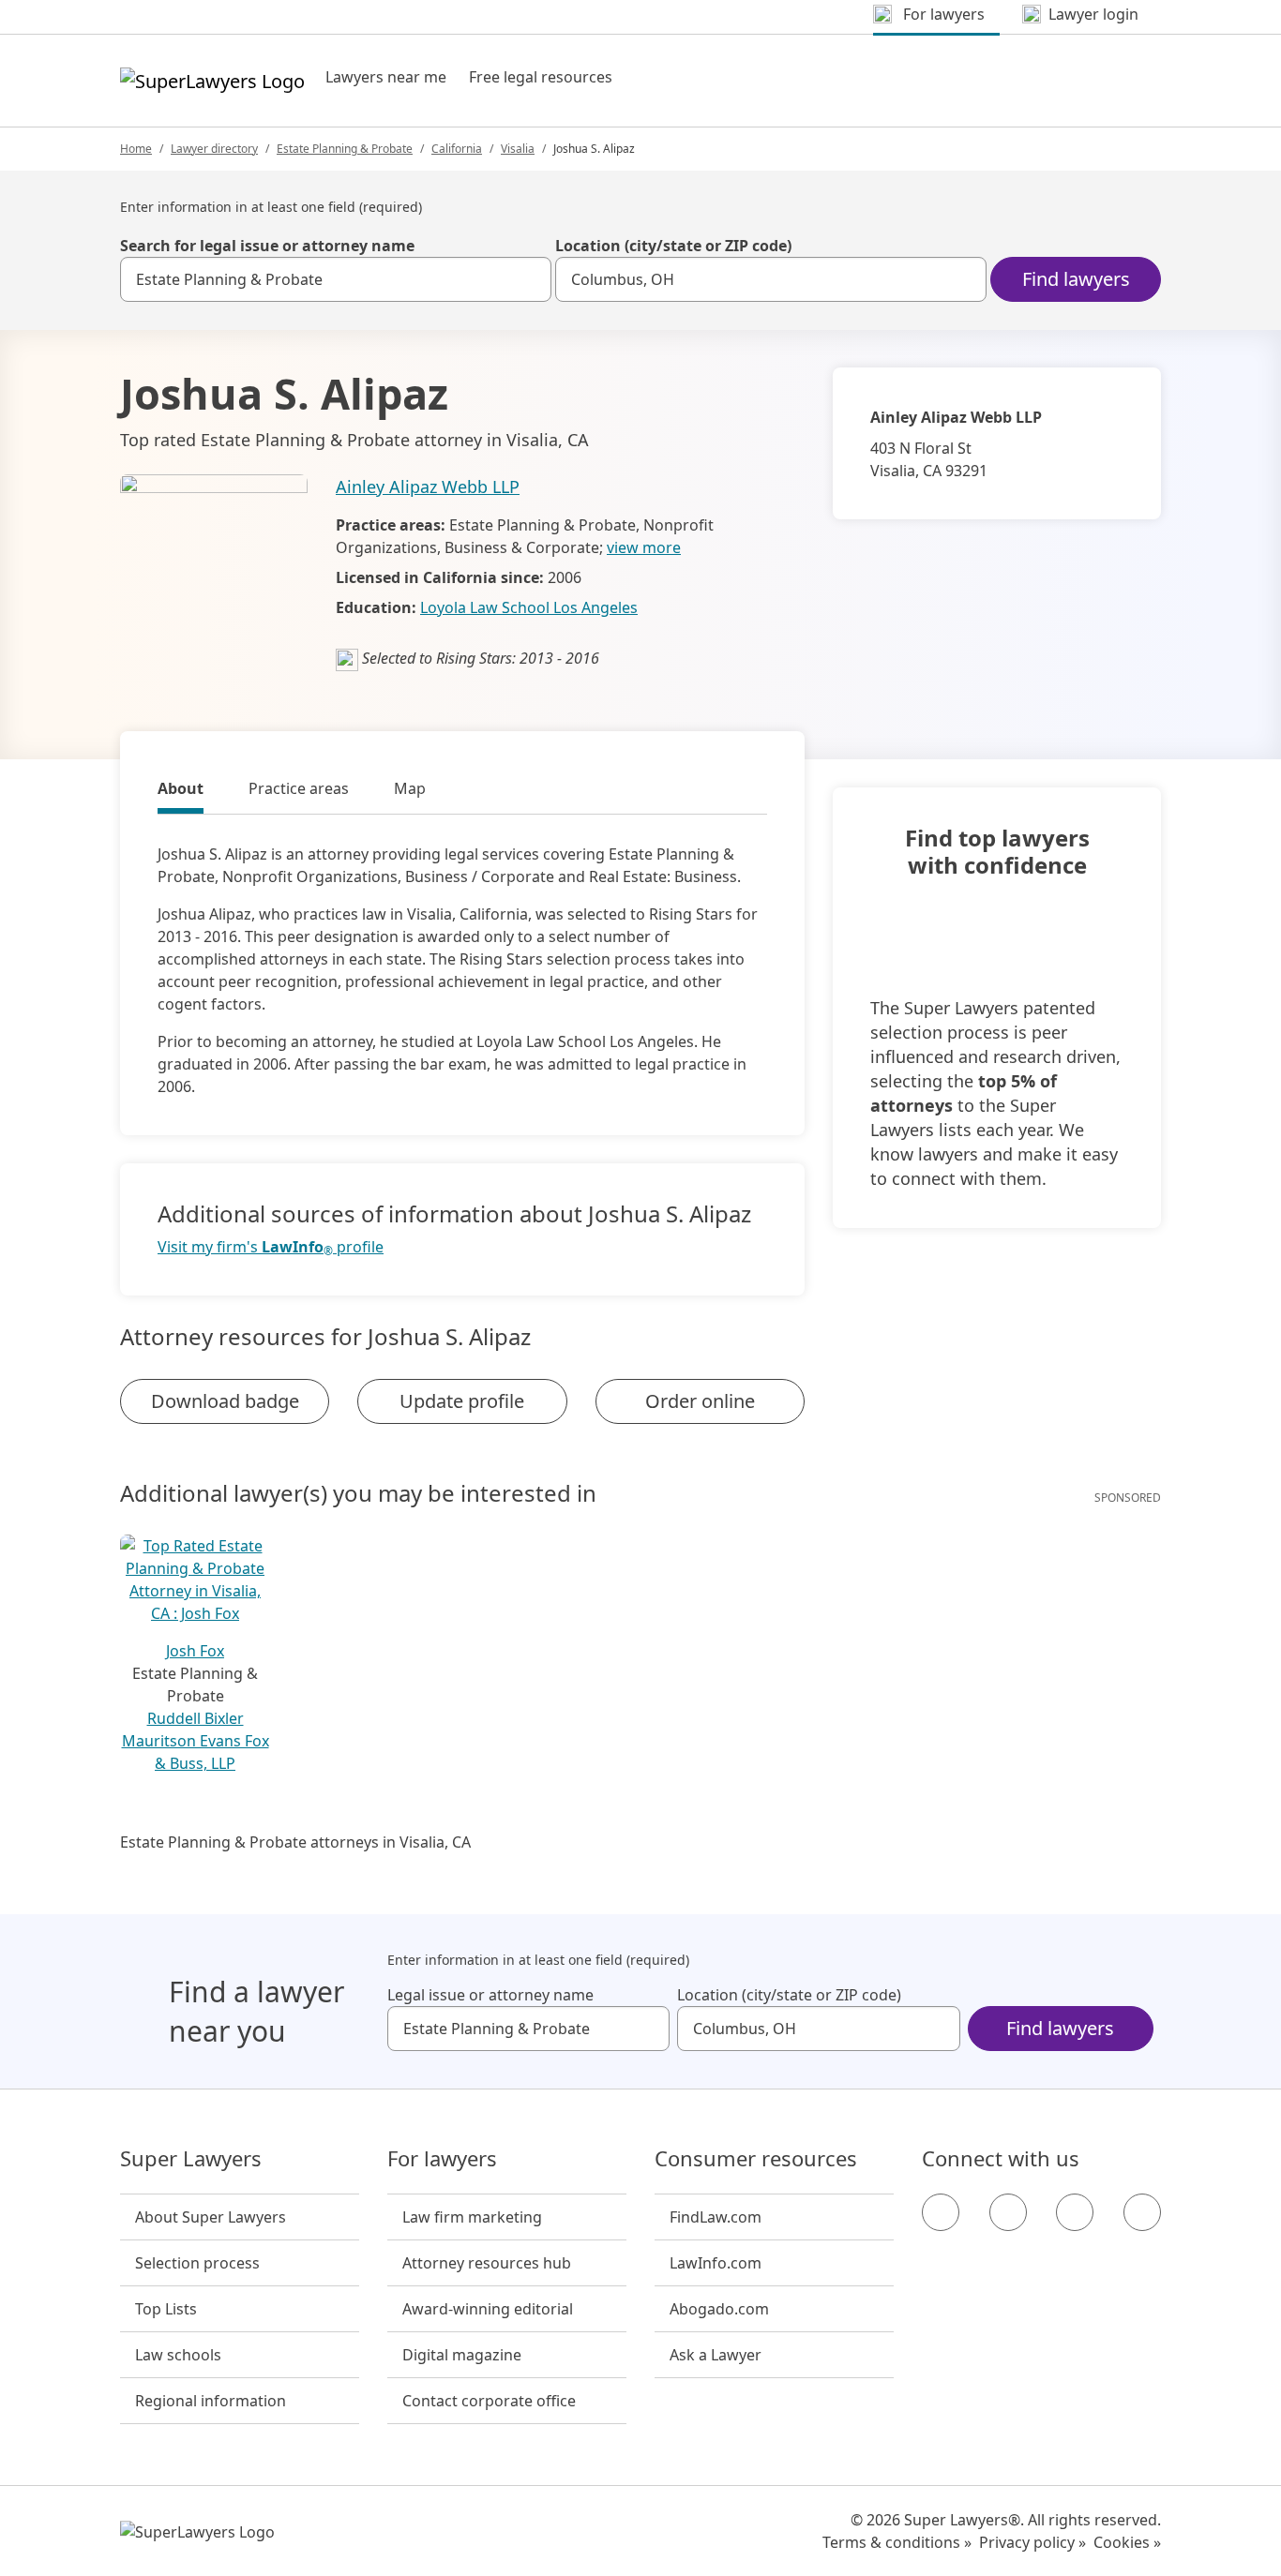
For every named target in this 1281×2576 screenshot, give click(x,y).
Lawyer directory (214, 149)
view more (644, 547)
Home (136, 149)
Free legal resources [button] (541, 77)
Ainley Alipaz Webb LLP (428, 487)
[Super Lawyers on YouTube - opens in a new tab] (1075, 2212)
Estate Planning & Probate (345, 149)
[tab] (181, 791)
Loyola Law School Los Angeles (529, 607)
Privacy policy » (1032, 2542)
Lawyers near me (386, 77)
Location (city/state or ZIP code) (673, 246)
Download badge (225, 1401)
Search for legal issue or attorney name (267, 246)
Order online (700, 1401)
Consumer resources (756, 2159)
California (457, 149)
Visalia (518, 149)
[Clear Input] (529, 279)
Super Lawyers (191, 2159)
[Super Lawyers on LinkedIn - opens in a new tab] (1142, 2212)
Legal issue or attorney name (490, 1995)
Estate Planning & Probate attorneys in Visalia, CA (295, 1842)
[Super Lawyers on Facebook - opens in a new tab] (941, 2212)
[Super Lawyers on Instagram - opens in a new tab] (1008, 2212)
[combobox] (336, 279)
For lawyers (442, 2159)
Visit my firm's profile (271, 1247)
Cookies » (1127, 2542)
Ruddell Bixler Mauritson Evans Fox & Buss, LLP (196, 1741)
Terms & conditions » (897, 2542)
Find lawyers (1076, 279)
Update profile (462, 1401)
